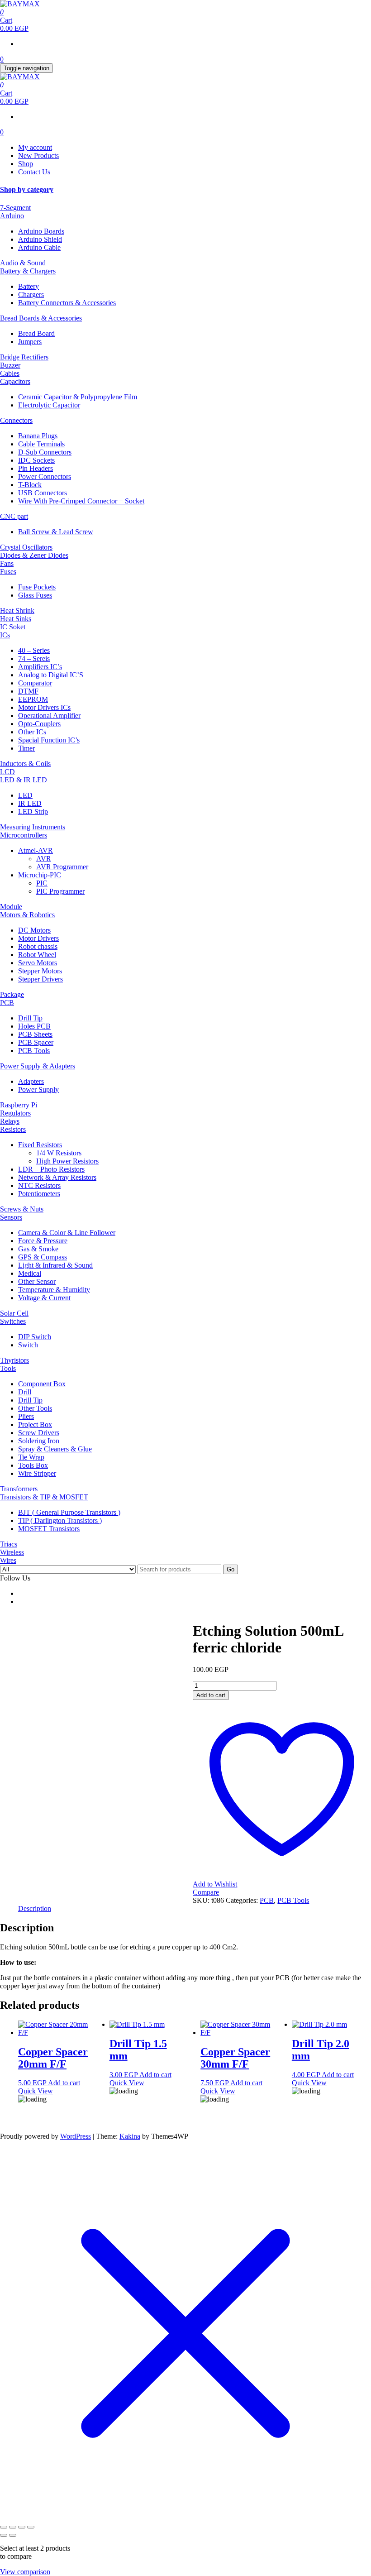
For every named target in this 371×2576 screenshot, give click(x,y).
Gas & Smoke (38, 1249)
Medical (30, 1273)
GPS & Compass (43, 1257)
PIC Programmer (60, 891)
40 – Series (34, 650)
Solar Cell (14, 1313)
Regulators (15, 1113)
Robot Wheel (37, 955)
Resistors (13, 1129)
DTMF (28, 691)
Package (12, 994)
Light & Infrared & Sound (55, 1265)
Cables (10, 373)
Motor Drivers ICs (44, 707)
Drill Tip (30, 1018)
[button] (185, 190)
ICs (5, 635)
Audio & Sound (23, 263)
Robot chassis (38, 946)
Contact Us (34, 172)
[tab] (185, 190)
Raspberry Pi (19, 1105)
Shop (26, 164)
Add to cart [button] (64, 2083)
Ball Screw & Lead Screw (56, 532)
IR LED (30, 803)
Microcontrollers (24, 835)
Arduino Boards (41, 231)
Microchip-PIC (40, 875)
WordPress (76, 2136)
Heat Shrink (17, 610)
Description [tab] (35, 1908)
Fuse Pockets (37, 587)
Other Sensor (37, 1281)
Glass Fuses (35, 595)
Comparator (35, 683)
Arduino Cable (39, 247)
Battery (29, 286)
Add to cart (211, 1695)
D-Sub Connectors (45, 452)
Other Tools (35, 1408)
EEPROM (33, 699)
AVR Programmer (62, 867)
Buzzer (10, 365)
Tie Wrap (31, 1457)
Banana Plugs (38, 436)
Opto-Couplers (39, 724)
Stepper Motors (40, 971)
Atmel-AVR (36, 850)
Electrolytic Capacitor (49, 405)
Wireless (12, 1552)
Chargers (31, 294)
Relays (10, 1121)
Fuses (8, 572)
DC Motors (34, 930)
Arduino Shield (40, 239)
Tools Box (33, 1465)
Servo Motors (38, 963)
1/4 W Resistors (59, 1153)
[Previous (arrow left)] (4, 2535)
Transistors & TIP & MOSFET (44, 1497)
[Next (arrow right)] (13, 2535)
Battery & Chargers (28, 271)
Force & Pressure (43, 1241)
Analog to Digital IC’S (51, 675)
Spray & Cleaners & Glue (55, 1449)
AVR (44, 859)
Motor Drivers (38, 938)
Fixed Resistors (40, 1145)
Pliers (26, 1416)
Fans (7, 563)
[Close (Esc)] (31, 2527)
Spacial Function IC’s (49, 740)
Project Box (35, 1424)
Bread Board (36, 333)
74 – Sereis (34, 658)
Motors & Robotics (27, 915)
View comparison (25, 2572)
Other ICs (32, 732)
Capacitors (15, 381)
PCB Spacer (36, 1042)
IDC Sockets (36, 460)
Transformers (19, 1489)
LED (25, 795)
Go (231, 1569)
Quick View (36, 2091)
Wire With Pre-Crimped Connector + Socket (81, 501)
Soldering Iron (39, 1441)
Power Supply (38, 1089)
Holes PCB (34, 1026)
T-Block (30, 485)
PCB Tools (34, 1051)
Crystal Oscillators (26, 547)
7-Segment (15, 208)
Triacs (9, 1544)
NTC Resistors (39, 1185)
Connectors (16, 420)
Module (11, 907)
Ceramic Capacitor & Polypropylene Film (78, 397)
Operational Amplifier (49, 716)
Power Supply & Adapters (38, 1066)
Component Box (42, 1384)
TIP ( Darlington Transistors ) (60, 1520)
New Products (38, 156)
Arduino (12, 216)
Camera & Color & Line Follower (67, 1233)
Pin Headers (36, 468)
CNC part (14, 516)
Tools (8, 1368)
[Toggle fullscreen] (13, 2527)
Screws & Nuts (22, 1209)
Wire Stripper (37, 1473)
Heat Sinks (16, 619)
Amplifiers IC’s (40, 667)
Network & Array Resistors (57, 1177)
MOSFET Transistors (49, 1529)
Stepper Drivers (40, 979)
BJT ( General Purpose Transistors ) (69, 1512)
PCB (7, 1003)
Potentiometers (39, 1194)
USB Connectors (43, 493)
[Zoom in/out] (4, 2527)
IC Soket (13, 627)
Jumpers (30, 342)
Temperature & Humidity (54, 1290)
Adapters (31, 1081)
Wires (8, 1560)
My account (35, 147)
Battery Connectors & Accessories (67, 303)
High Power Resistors (67, 1161)
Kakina (130, 2136)
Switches (13, 1321)
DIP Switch (35, 1337)
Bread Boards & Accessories (41, 318)
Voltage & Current (44, 1298)
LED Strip (33, 812)
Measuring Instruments (33, 827)
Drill (25, 1392)
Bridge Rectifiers (24, 357)
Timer (26, 748)
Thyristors (14, 1360)
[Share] (22, 2527)
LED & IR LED (24, 780)
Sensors (11, 1217)
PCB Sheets (35, 1034)
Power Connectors (45, 476)
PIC (42, 883)
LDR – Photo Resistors (51, 1169)
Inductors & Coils (25, 764)
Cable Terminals (41, 444)
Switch (28, 1345)
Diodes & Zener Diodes (34, 555)
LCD (7, 772)
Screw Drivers (39, 1433)
